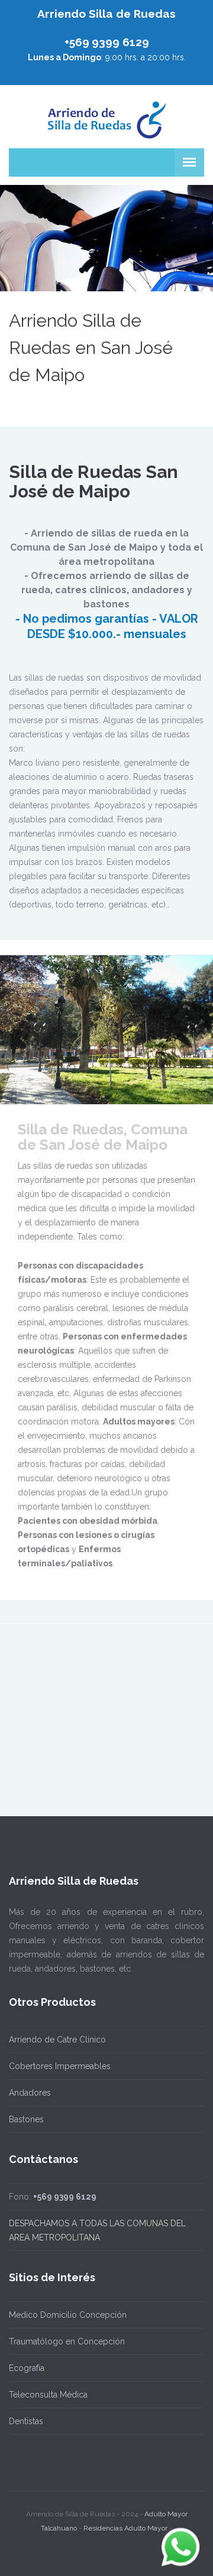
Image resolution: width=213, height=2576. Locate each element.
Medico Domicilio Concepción (68, 2315)
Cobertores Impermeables (60, 2066)
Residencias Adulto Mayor (125, 2528)
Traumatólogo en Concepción (67, 2341)
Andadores (30, 2093)
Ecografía (27, 2368)
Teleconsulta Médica (48, 2395)
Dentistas (26, 2421)
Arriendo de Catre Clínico (57, 2040)
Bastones (26, 2119)
